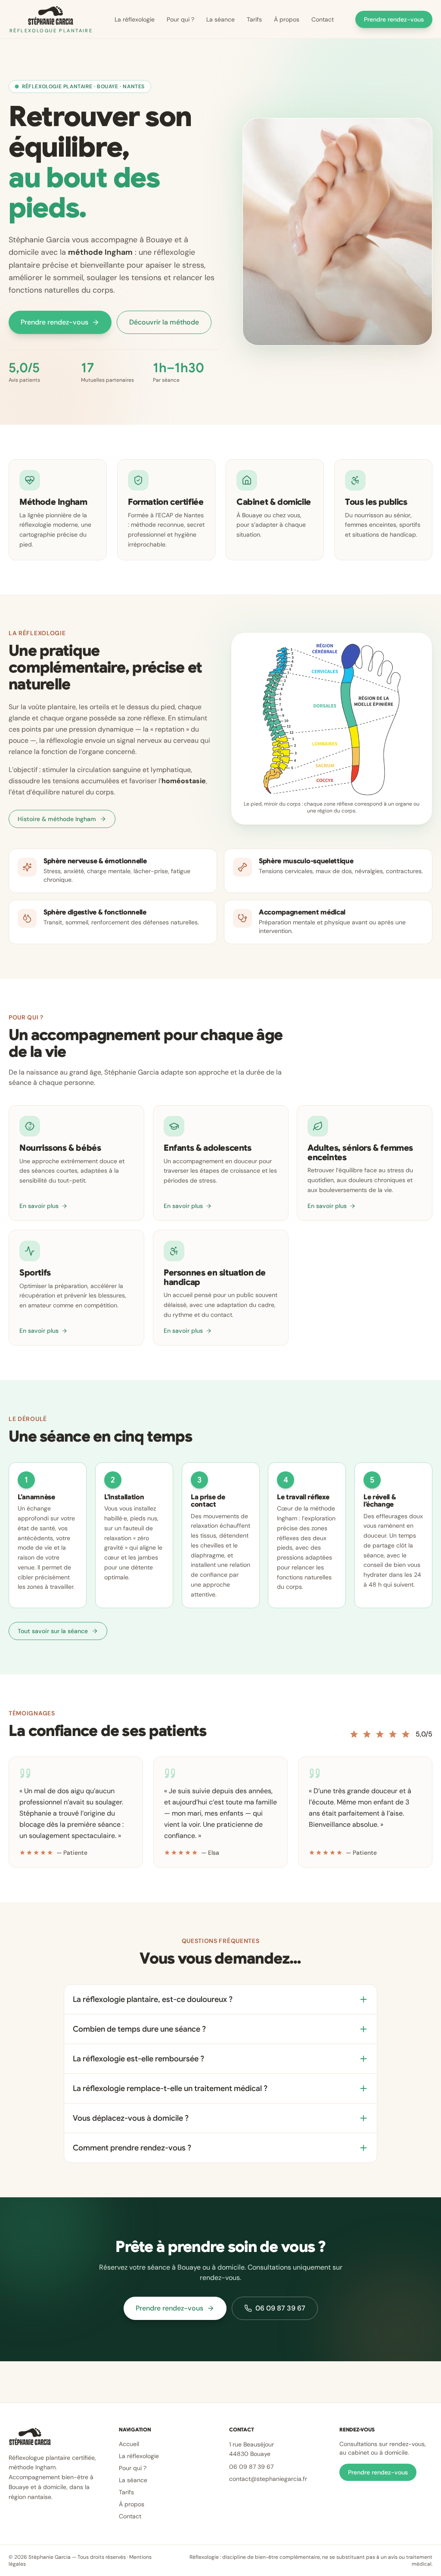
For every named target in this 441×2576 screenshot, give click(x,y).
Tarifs (254, 19)
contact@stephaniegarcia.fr (268, 2479)
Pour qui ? (180, 19)
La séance (220, 19)
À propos (287, 19)
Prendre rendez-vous (394, 19)
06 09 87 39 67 (280, 2308)
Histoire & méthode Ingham (57, 819)
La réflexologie (135, 19)
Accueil (129, 2444)
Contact (323, 19)
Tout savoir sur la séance (53, 1631)
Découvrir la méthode (164, 322)
